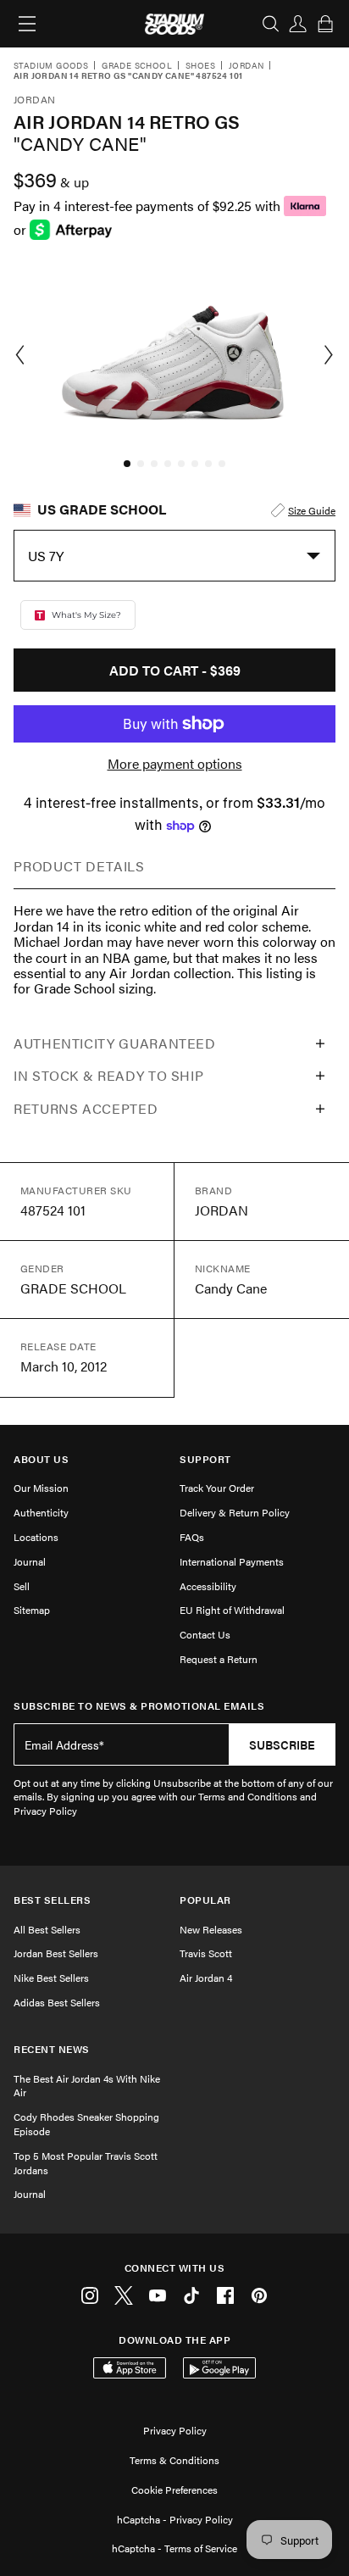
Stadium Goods (51, 66)
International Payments (232, 1561)
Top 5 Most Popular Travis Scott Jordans (86, 2163)
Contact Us (205, 1634)
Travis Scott (206, 1953)
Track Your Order (217, 1488)
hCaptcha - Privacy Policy (175, 2519)
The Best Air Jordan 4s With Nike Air (87, 2086)
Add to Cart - (175, 670)
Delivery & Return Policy (235, 1512)
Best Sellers (52, 1900)
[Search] (271, 24)
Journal (30, 1561)
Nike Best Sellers (51, 1978)
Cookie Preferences (174, 2490)
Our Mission (41, 1488)
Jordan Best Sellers (56, 1953)
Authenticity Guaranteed (115, 1043)
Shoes (200, 66)
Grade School (137, 66)
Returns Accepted (86, 1108)
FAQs (192, 1537)
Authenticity (41, 1512)
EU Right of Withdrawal (232, 1610)
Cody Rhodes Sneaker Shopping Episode (86, 2124)
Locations (36, 1537)
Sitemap (32, 1610)
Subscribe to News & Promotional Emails (139, 1706)
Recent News (52, 2049)
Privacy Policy (175, 2430)
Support (205, 1459)
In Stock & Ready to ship (108, 1075)
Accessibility (208, 1586)
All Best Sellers (47, 1929)
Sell (22, 1586)
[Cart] (325, 24)
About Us (41, 1459)
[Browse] (27, 24)
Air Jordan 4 (206, 1978)
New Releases (211, 1929)
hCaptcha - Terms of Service (174, 2548)
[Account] (298, 24)
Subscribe (282, 1744)
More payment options (175, 764)
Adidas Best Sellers (57, 2002)
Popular (205, 1900)
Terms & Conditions (174, 2460)
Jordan (246, 66)
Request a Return (219, 1659)
